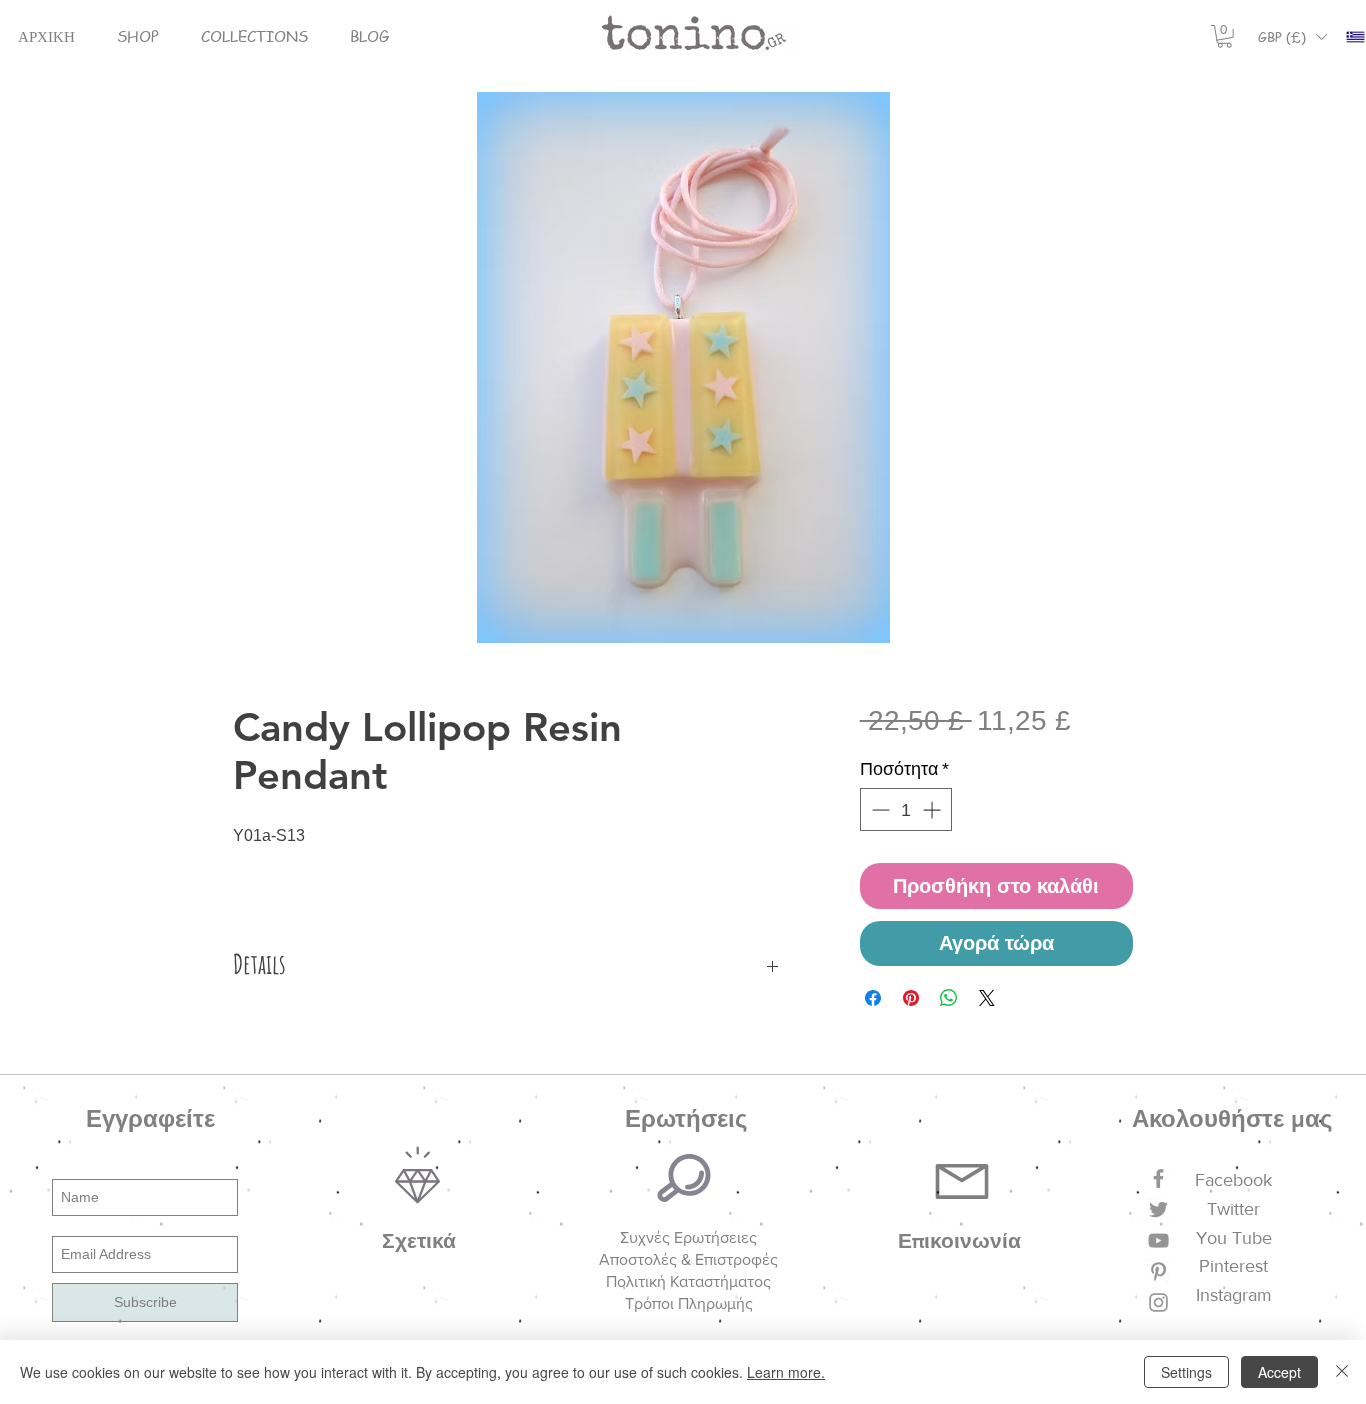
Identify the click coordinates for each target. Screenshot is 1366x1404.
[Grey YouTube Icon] (1158, 1240)
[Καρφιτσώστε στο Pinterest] (911, 998)
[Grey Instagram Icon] (1158, 1302)
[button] (138, 36)
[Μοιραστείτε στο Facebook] (873, 998)
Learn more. (786, 1372)
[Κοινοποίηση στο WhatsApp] (949, 998)
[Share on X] (987, 998)
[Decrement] (878, 809)
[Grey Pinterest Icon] (1158, 1271)
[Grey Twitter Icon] (1158, 1209)
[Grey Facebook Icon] (1158, 1178)
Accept (1279, 1372)
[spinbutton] (906, 809)
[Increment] (933, 809)
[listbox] (1292, 36)
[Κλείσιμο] (1342, 1372)
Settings (1186, 1372)
